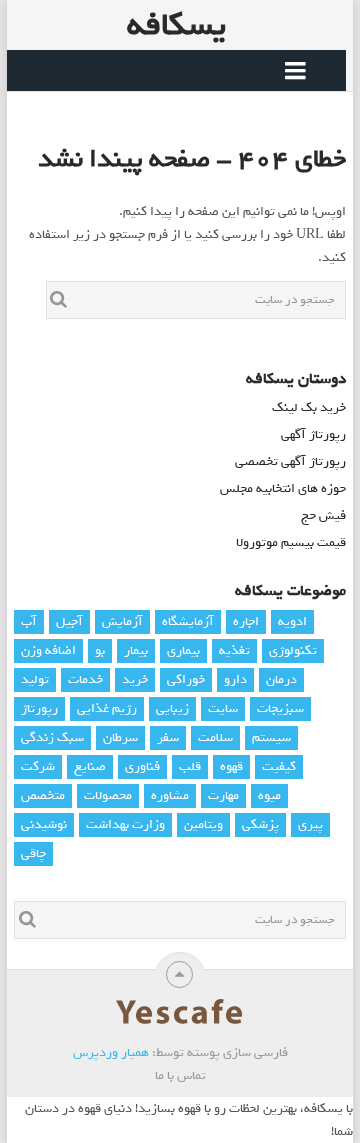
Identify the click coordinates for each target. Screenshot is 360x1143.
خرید (135, 679)
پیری (310, 824)
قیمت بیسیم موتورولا (291, 542)
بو (100, 650)
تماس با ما (180, 1075)
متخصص (43, 795)
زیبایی (172, 708)
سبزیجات (280, 708)
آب (29, 621)
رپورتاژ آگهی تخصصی (290, 461)
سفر (168, 737)
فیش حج (323, 515)
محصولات (108, 795)
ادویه (292, 621)
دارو (235, 679)
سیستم (271, 737)
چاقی (33, 853)
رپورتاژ (39, 708)
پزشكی (260, 824)
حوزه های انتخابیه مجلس (283, 488)
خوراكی (186, 679)
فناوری (142, 766)
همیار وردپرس (111, 1052)
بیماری (183, 650)
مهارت (223, 795)
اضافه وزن (48, 650)
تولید (35, 679)
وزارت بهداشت (125, 824)
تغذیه (234, 650)
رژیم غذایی (107, 708)
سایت (223, 708)
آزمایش (122, 621)
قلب (190, 766)
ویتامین (203, 824)
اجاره (246, 621)
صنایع (90, 766)
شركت (38, 766)
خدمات (85, 679)
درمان (281, 679)
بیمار (136, 650)
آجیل (69, 621)
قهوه (231, 766)
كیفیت (279, 766)
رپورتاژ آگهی (313, 434)
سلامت (215, 737)
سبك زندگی (52, 737)
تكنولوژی (293, 650)
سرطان (120, 737)
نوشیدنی (44, 824)
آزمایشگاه (188, 621)
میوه (269, 795)
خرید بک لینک (309, 407)
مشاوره (170, 795)
